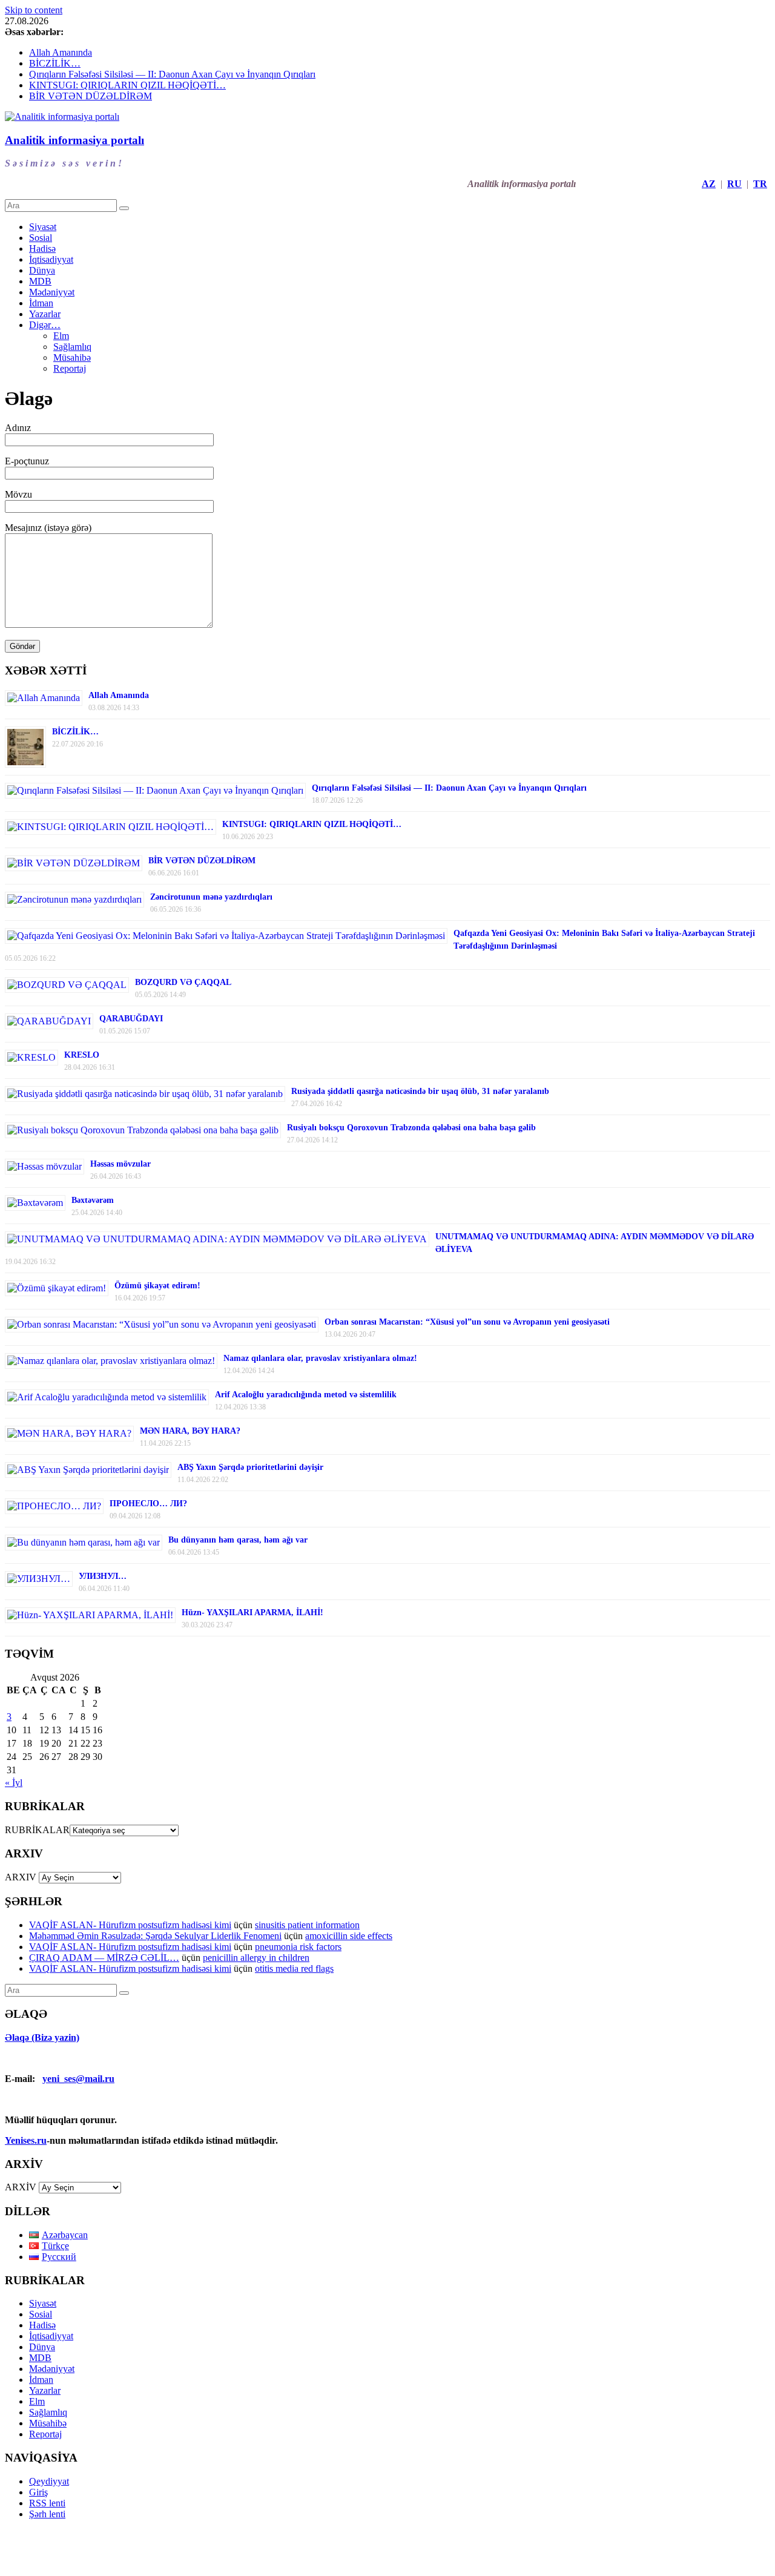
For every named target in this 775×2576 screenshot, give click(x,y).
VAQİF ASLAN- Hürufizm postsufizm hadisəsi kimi (130, 1925)
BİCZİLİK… (55, 63)
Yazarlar (45, 314)
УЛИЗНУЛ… (103, 1576)
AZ (709, 184)
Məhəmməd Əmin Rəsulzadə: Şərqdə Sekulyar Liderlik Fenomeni (155, 1936)
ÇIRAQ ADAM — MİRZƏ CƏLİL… (104, 1958)
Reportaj (70, 368)
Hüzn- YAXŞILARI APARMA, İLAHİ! (252, 1612)
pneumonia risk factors (298, 1947)
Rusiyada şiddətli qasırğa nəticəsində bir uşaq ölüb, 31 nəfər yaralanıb (420, 1091)
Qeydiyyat (49, 2481)
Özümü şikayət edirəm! (157, 1286)
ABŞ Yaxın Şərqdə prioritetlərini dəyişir (250, 1467)
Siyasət (43, 227)
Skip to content (34, 10)
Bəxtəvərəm (93, 1200)
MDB (40, 281)
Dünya (42, 270)
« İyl (14, 1783)
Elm (61, 336)
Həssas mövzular (120, 1164)
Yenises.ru (26, 2140)
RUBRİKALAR (37, 1830)
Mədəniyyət (52, 292)
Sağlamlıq (72, 347)
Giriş (38, 2492)
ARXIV (21, 1877)
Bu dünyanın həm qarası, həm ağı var (238, 1540)
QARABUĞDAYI (131, 1019)
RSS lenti (47, 2503)
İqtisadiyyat (51, 259)
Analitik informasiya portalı (74, 140)
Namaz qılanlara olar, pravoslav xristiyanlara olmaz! (320, 1358)
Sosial (41, 238)
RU (734, 184)
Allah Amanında (61, 52)
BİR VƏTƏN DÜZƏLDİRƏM (91, 96)
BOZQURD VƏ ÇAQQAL (183, 982)
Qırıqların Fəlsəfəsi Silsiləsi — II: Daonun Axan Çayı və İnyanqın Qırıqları (172, 74)
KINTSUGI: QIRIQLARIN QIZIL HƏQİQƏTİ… (127, 85)
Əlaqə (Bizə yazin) (42, 2037)
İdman (41, 303)
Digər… (45, 325)
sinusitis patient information (307, 1925)
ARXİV (21, 2187)
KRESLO (82, 1055)
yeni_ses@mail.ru (78, 2079)
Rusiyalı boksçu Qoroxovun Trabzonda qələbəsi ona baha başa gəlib (411, 1128)
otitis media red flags (294, 1968)
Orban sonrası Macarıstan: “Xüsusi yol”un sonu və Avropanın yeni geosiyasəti (467, 1322)
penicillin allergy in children (256, 1958)
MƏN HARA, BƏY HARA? (190, 1431)
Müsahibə (72, 357)
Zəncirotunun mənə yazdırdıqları (211, 897)
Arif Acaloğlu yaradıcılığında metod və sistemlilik (306, 1395)
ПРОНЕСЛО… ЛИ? (148, 1504)
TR (760, 184)
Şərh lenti (47, 2514)
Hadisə (42, 249)
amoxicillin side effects (349, 1936)
